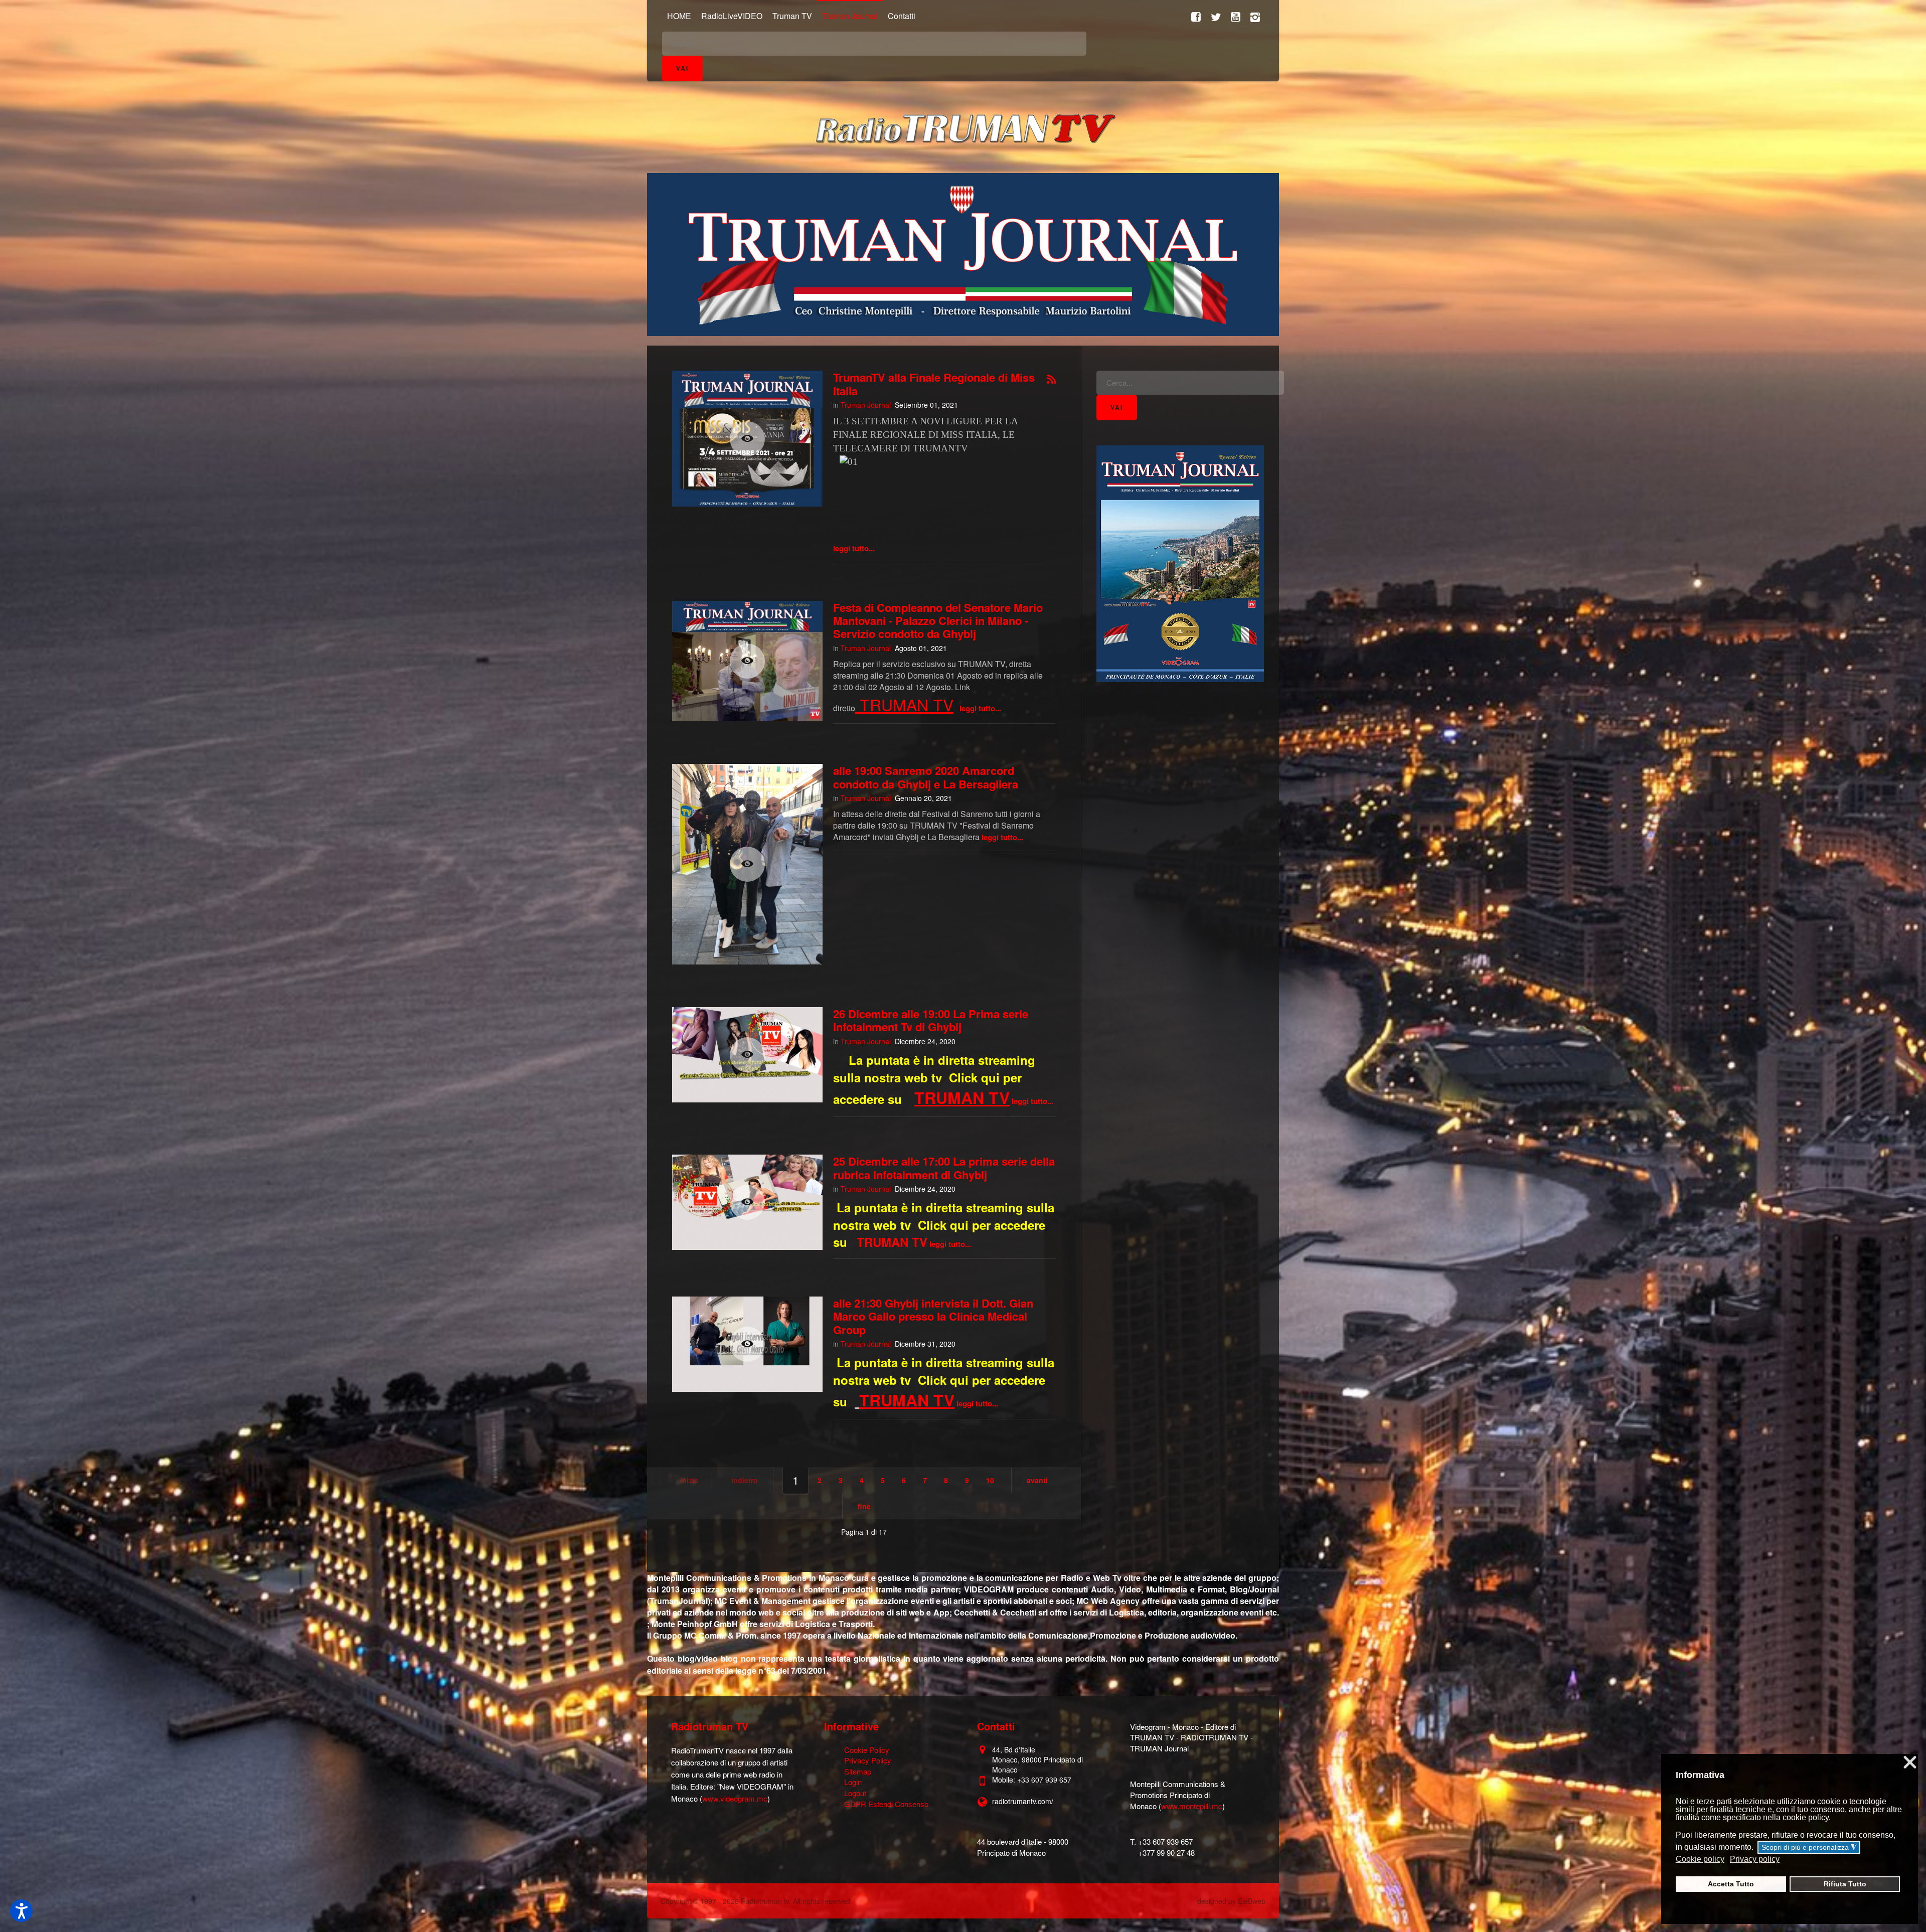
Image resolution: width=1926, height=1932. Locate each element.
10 (990, 1480)
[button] (21, 1911)
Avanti (1037, 1480)
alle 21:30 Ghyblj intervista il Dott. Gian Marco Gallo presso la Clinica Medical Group (933, 1316)
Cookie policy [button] (1700, 1859)
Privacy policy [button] (1755, 1859)
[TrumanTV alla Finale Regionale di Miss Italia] (747, 439)
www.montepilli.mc (1192, 1806)
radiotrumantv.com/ (1023, 1801)
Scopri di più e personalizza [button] (1809, 1847)
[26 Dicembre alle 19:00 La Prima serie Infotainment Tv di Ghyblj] (747, 1055)
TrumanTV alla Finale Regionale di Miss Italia (934, 384)
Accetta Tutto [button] (1731, 1884)
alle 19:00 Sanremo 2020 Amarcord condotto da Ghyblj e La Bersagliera (926, 777)
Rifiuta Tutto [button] (1845, 1884)
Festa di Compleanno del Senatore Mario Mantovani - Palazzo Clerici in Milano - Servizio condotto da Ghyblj (938, 621)
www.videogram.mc (735, 1798)
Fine (864, 1506)
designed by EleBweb (1231, 1901)
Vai (682, 68)
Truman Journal (866, 405)
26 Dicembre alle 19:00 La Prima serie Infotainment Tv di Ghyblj (931, 1020)
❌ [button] (1910, 1763)
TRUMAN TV (907, 704)
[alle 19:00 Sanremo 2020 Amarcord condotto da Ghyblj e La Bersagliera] (747, 864)
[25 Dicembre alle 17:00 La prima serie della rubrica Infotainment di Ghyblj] (747, 1202)
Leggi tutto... (854, 548)
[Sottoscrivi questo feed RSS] (1051, 380)
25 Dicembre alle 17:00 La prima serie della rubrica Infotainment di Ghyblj (944, 1168)
